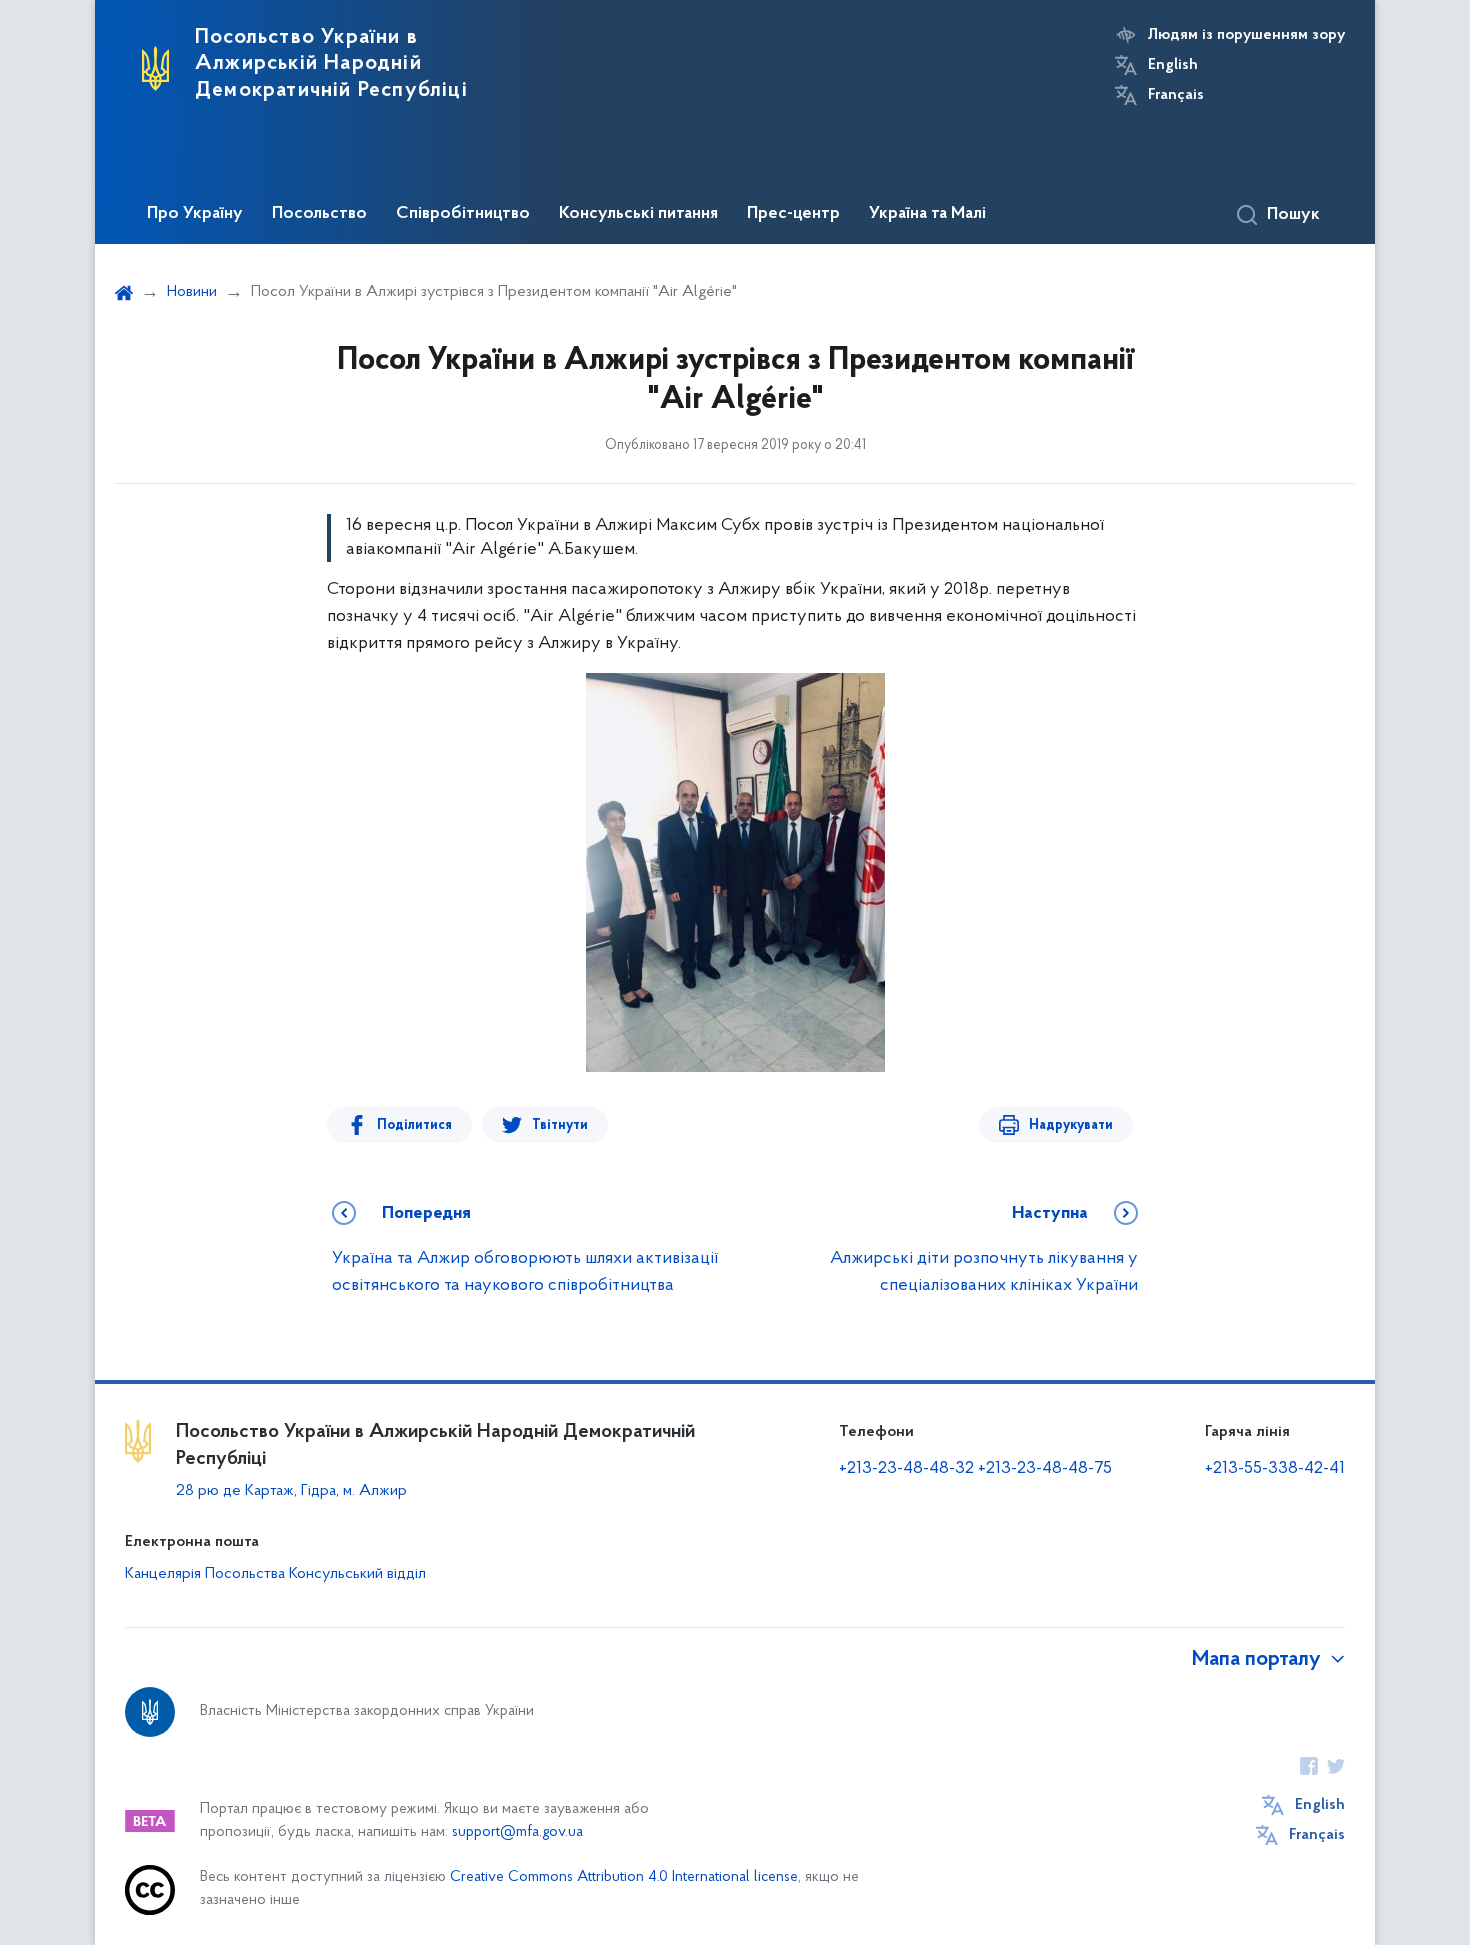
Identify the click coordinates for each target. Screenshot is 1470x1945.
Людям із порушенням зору (1246, 35)
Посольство (319, 214)
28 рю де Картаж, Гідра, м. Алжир (291, 1491)
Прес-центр (793, 214)
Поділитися (414, 1125)
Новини (192, 292)
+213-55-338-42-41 (1275, 1469)
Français (1176, 95)
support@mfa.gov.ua (517, 1832)
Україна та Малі (927, 214)
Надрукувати (1071, 1125)
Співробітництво (463, 214)
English (1173, 65)
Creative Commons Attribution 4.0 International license (624, 1877)
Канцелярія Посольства (205, 1574)
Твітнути (560, 1125)
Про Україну (195, 214)
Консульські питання (638, 214)
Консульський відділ (357, 1574)
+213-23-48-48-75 (1045, 1469)
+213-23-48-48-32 (906, 1469)
